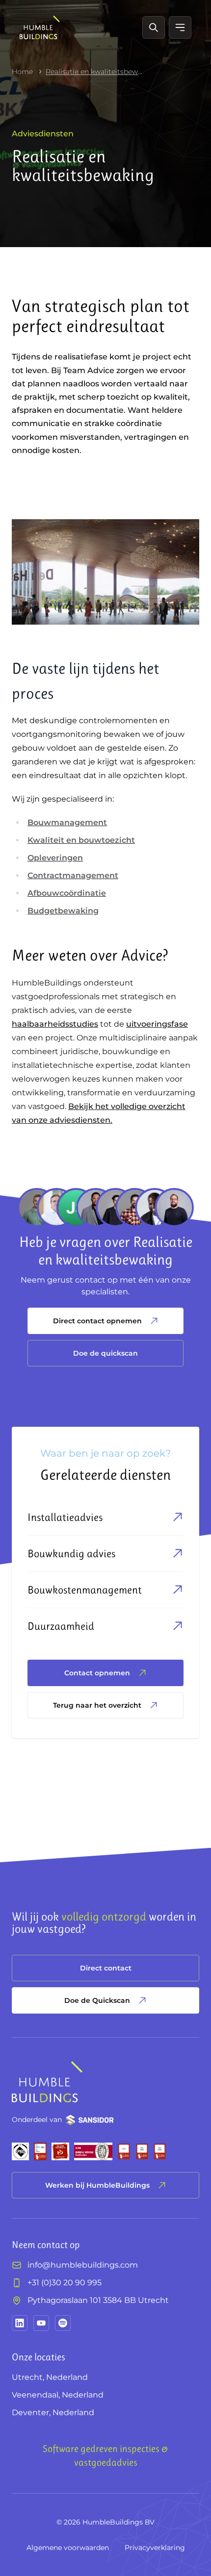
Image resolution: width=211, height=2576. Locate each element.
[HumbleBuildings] (40, 27)
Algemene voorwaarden (68, 2548)
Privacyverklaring (155, 2548)
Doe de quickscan (105, 1353)
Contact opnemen (97, 1673)
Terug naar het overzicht (97, 1705)
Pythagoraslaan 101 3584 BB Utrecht (98, 2300)
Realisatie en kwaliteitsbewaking (95, 72)
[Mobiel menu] (180, 27)
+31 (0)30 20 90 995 (65, 2283)
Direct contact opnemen (97, 1321)
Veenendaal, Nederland (58, 2395)
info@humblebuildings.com (83, 2265)
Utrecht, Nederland (50, 2377)
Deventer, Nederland (53, 2412)
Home (22, 72)
